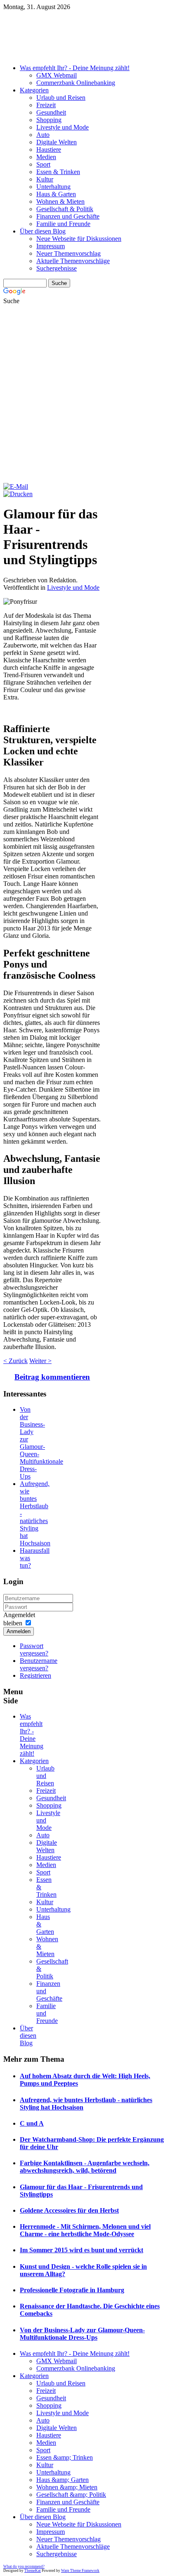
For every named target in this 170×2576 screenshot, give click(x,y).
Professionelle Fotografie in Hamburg (72, 2290)
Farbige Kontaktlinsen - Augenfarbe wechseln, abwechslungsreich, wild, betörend (85, 2167)
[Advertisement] (85, 394)
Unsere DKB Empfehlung (85, 55)
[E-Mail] (16, 486)
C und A (32, 2123)
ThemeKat (33, 2571)
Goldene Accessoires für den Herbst (69, 2210)
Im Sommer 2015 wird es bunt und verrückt (81, 2250)
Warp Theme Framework (80, 2571)
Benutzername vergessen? (39, 1664)
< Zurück (15, 1361)
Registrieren (35, 1675)
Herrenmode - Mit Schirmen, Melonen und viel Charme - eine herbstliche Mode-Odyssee (85, 2230)
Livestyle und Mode (73, 587)
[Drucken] (18, 494)
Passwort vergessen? (34, 1649)
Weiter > (40, 1361)
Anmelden (19, 1631)
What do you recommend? (24, 2567)
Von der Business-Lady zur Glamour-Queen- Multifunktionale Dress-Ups (41, 1443)
